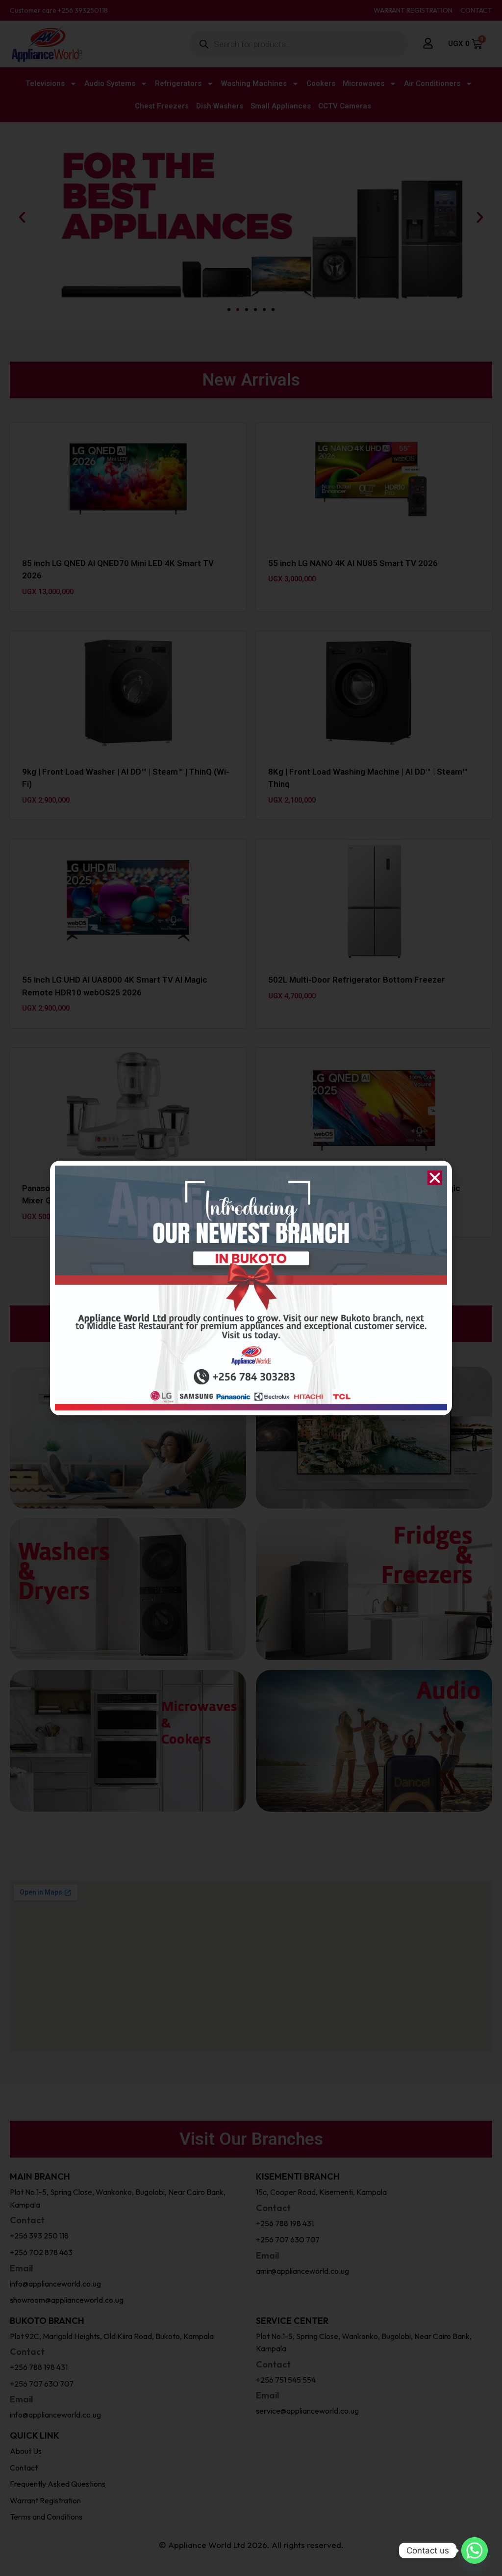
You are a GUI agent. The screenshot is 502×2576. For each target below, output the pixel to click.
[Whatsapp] (475, 2550)
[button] (435, 1178)
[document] (251, 1288)
